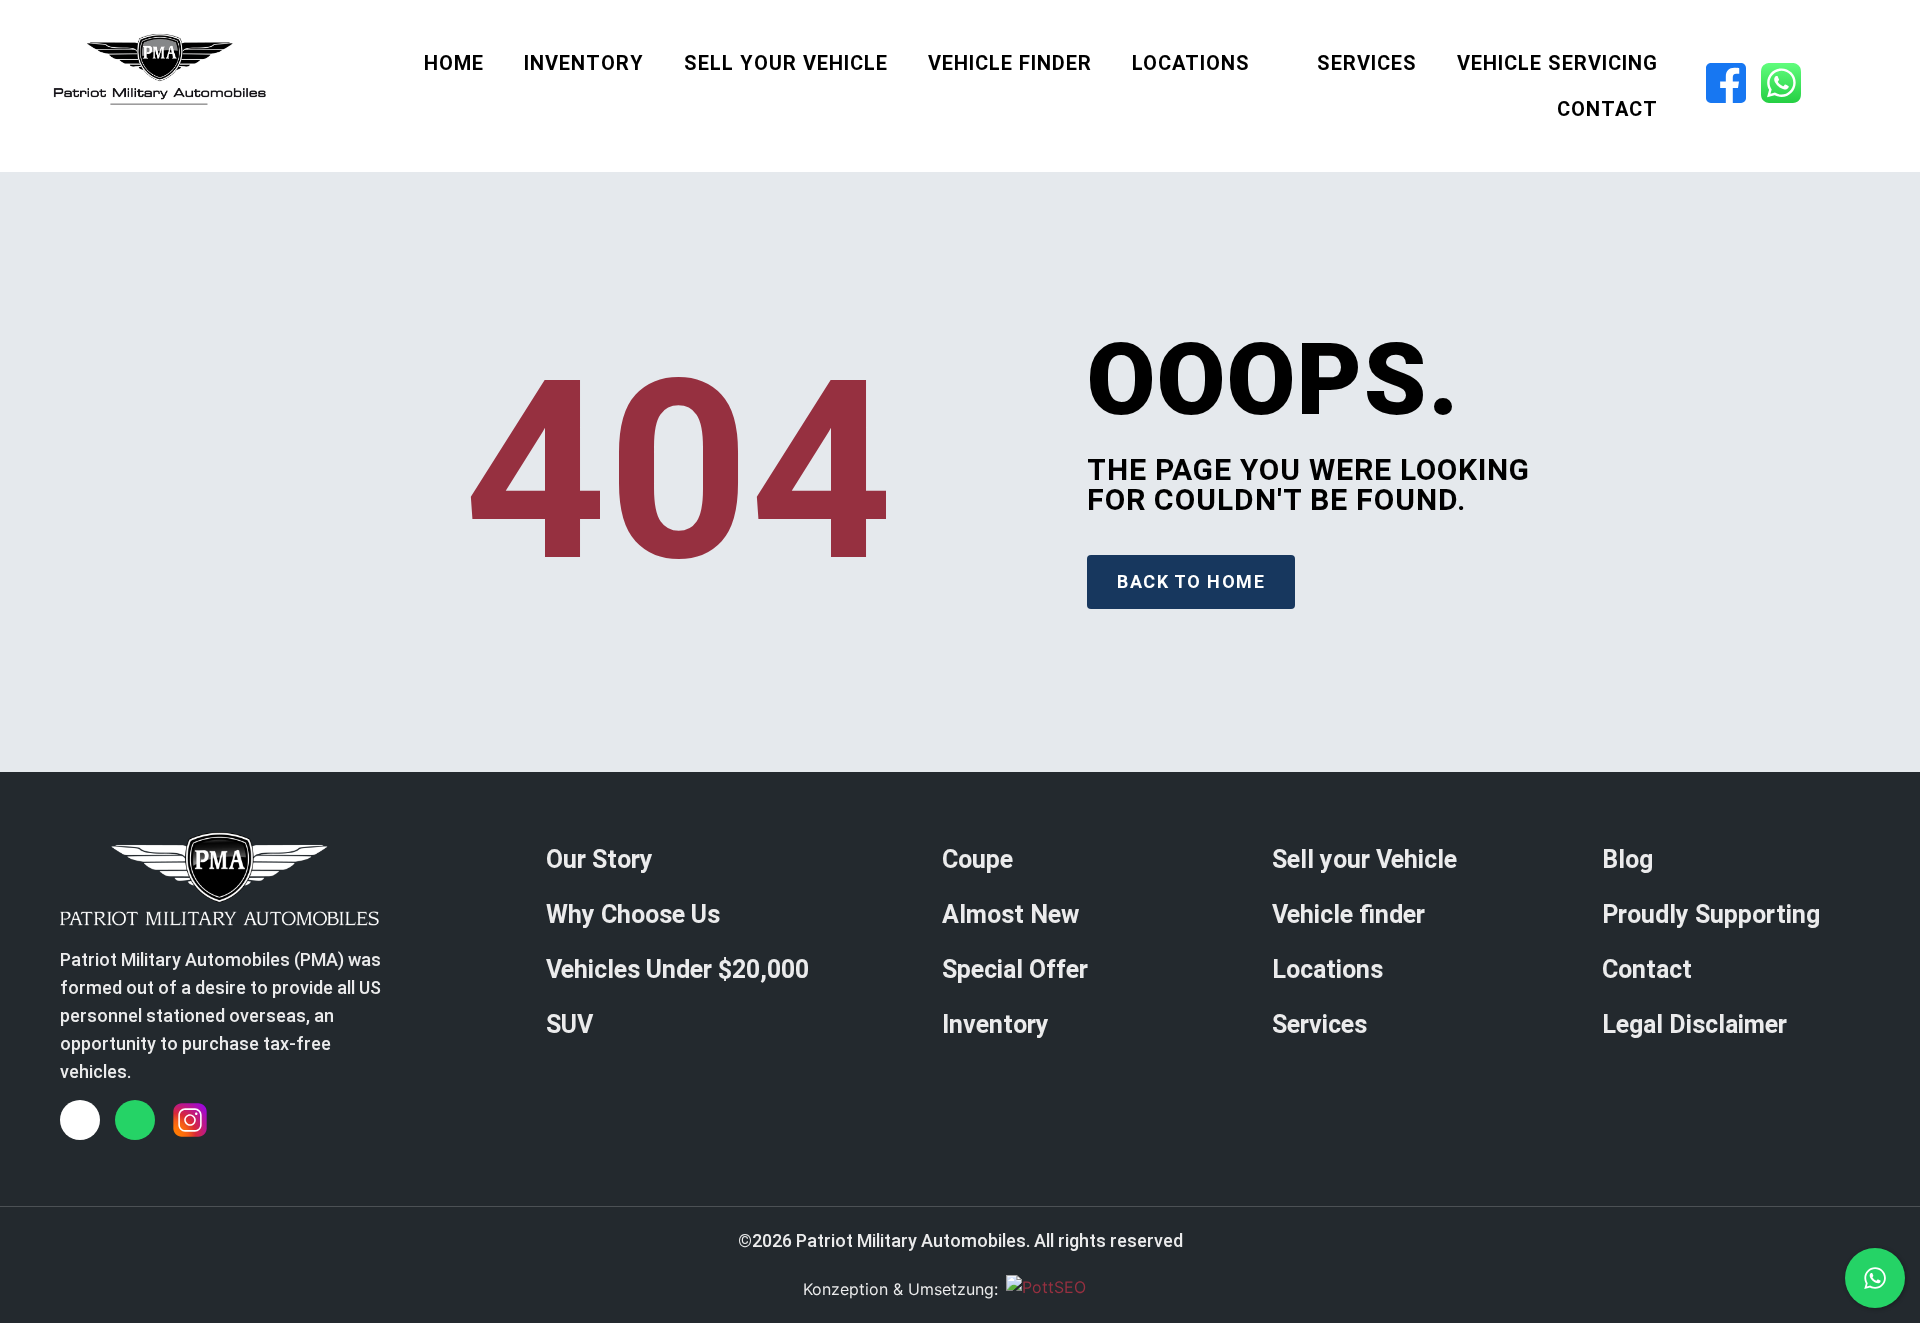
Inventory (584, 63)
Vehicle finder (1010, 63)
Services (1367, 63)
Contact (1607, 109)
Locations (1191, 63)
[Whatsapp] (135, 1120)
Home (454, 63)
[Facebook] (80, 1120)
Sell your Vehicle (786, 63)
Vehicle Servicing (1557, 63)
